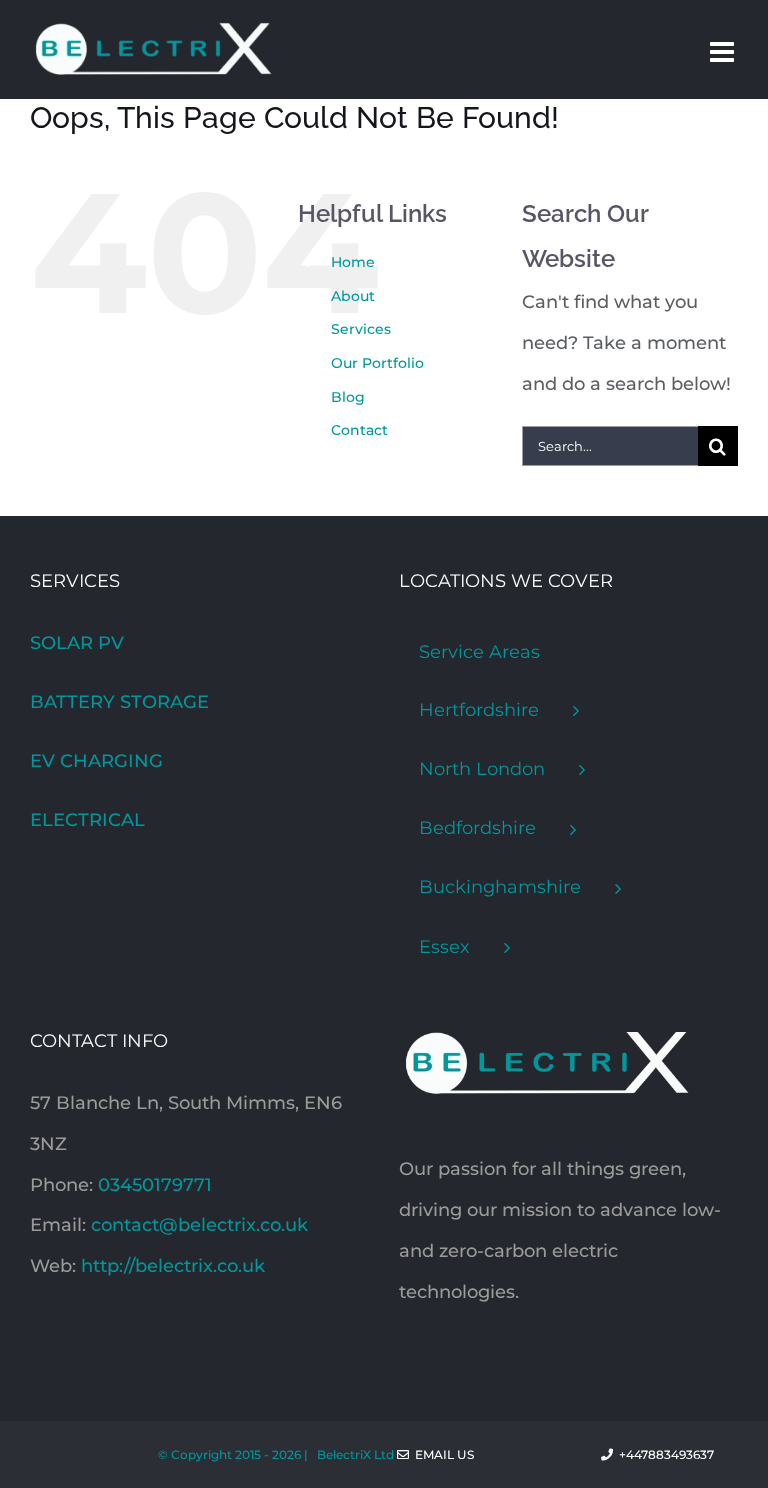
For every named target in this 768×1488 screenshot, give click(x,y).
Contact (359, 430)
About (353, 296)
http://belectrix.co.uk (173, 1266)
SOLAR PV (77, 643)
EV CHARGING (96, 761)
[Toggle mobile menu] (724, 52)
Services (361, 329)
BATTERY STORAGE (119, 702)
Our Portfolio (377, 363)
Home (353, 262)
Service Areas (479, 652)
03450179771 (155, 1185)
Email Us (441, 1454)
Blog (348, 397)
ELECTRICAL (87, 820)
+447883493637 (675, 1454)
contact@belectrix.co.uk (199, 1225)
